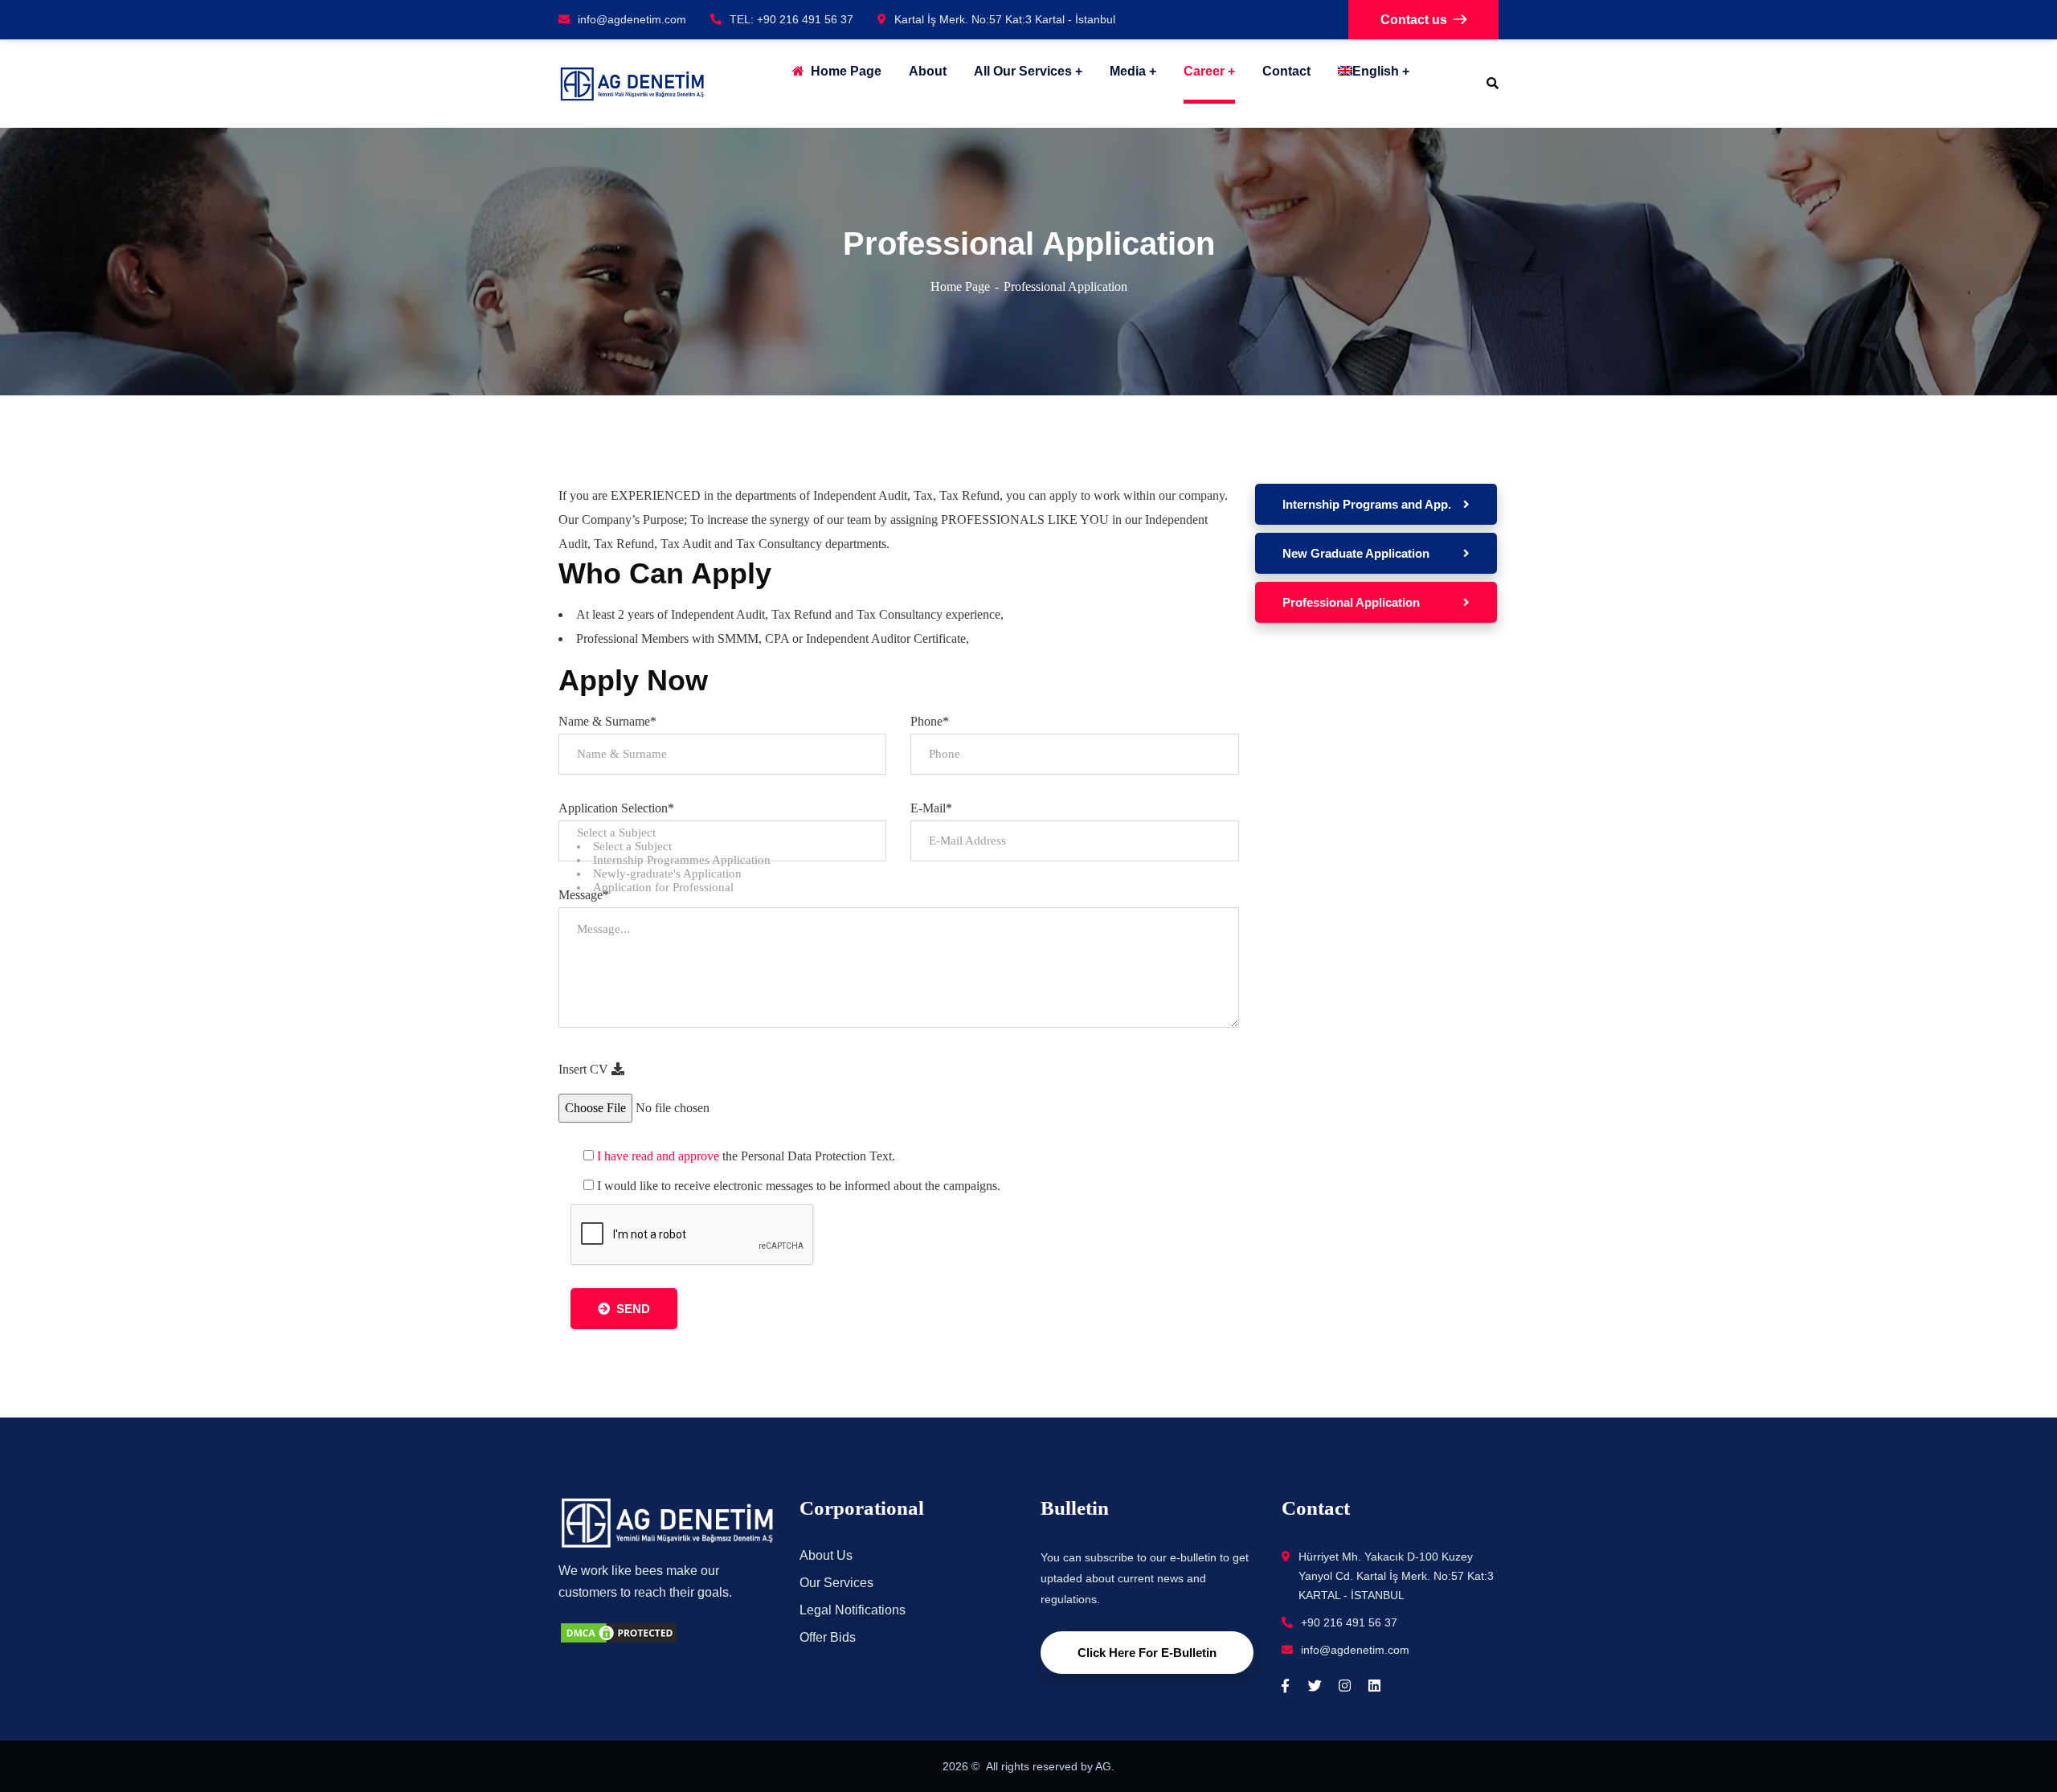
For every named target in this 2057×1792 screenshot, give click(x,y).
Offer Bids (828, 1637)
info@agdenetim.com (632, 19)
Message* (584, 895)
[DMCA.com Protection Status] (619, 1632)
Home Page (960, 286)
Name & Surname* (607, 721)
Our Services (836, 1583)
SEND (633, 1309)
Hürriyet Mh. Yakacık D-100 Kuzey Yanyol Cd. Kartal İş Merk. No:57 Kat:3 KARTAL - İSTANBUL (1396, 1576)
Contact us (1414, 20)
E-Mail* (931, 808)
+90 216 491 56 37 (1349, 1622)
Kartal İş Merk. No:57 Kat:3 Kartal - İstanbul (1005, 19)
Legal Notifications (853, 1610)
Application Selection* (616, 808)
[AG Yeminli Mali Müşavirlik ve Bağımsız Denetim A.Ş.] (632, 84)
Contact (1286, 71)
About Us (826, 1555)
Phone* (930, 721)
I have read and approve (658, 1156)
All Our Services (1023, 71)
